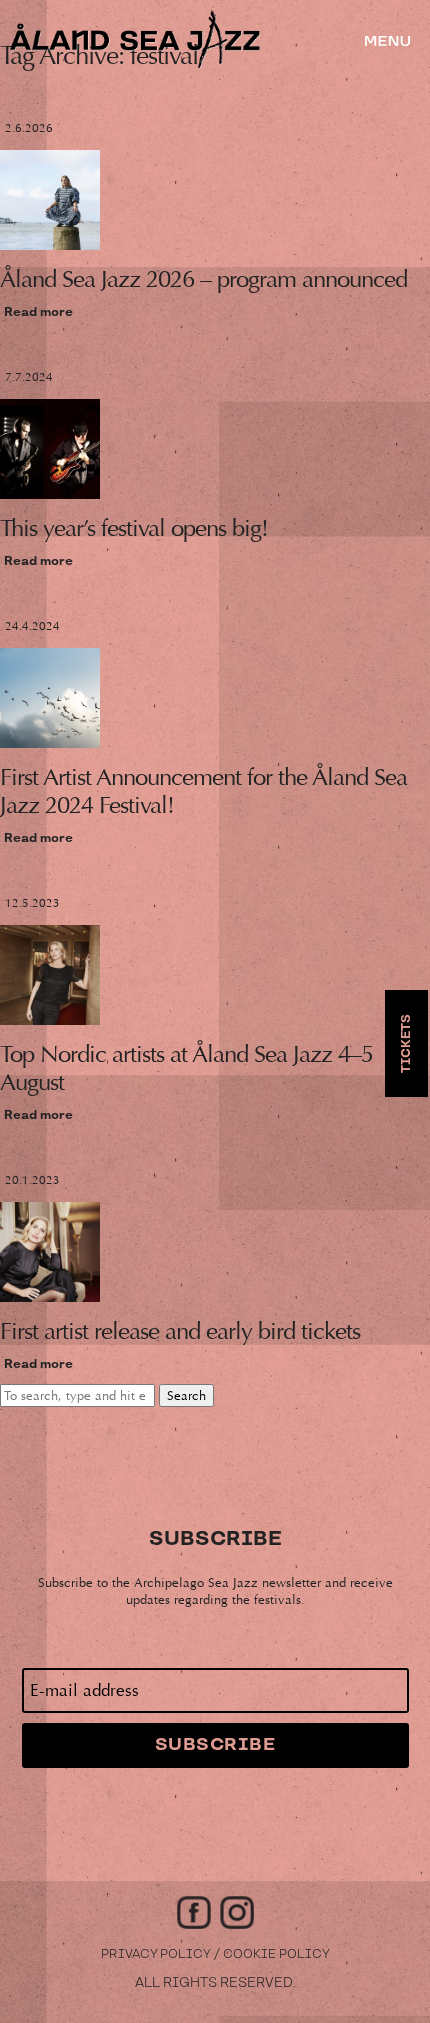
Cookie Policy (276, 1954)
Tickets (406, 1043)
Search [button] (186, 1395)
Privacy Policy (156, 1954)
